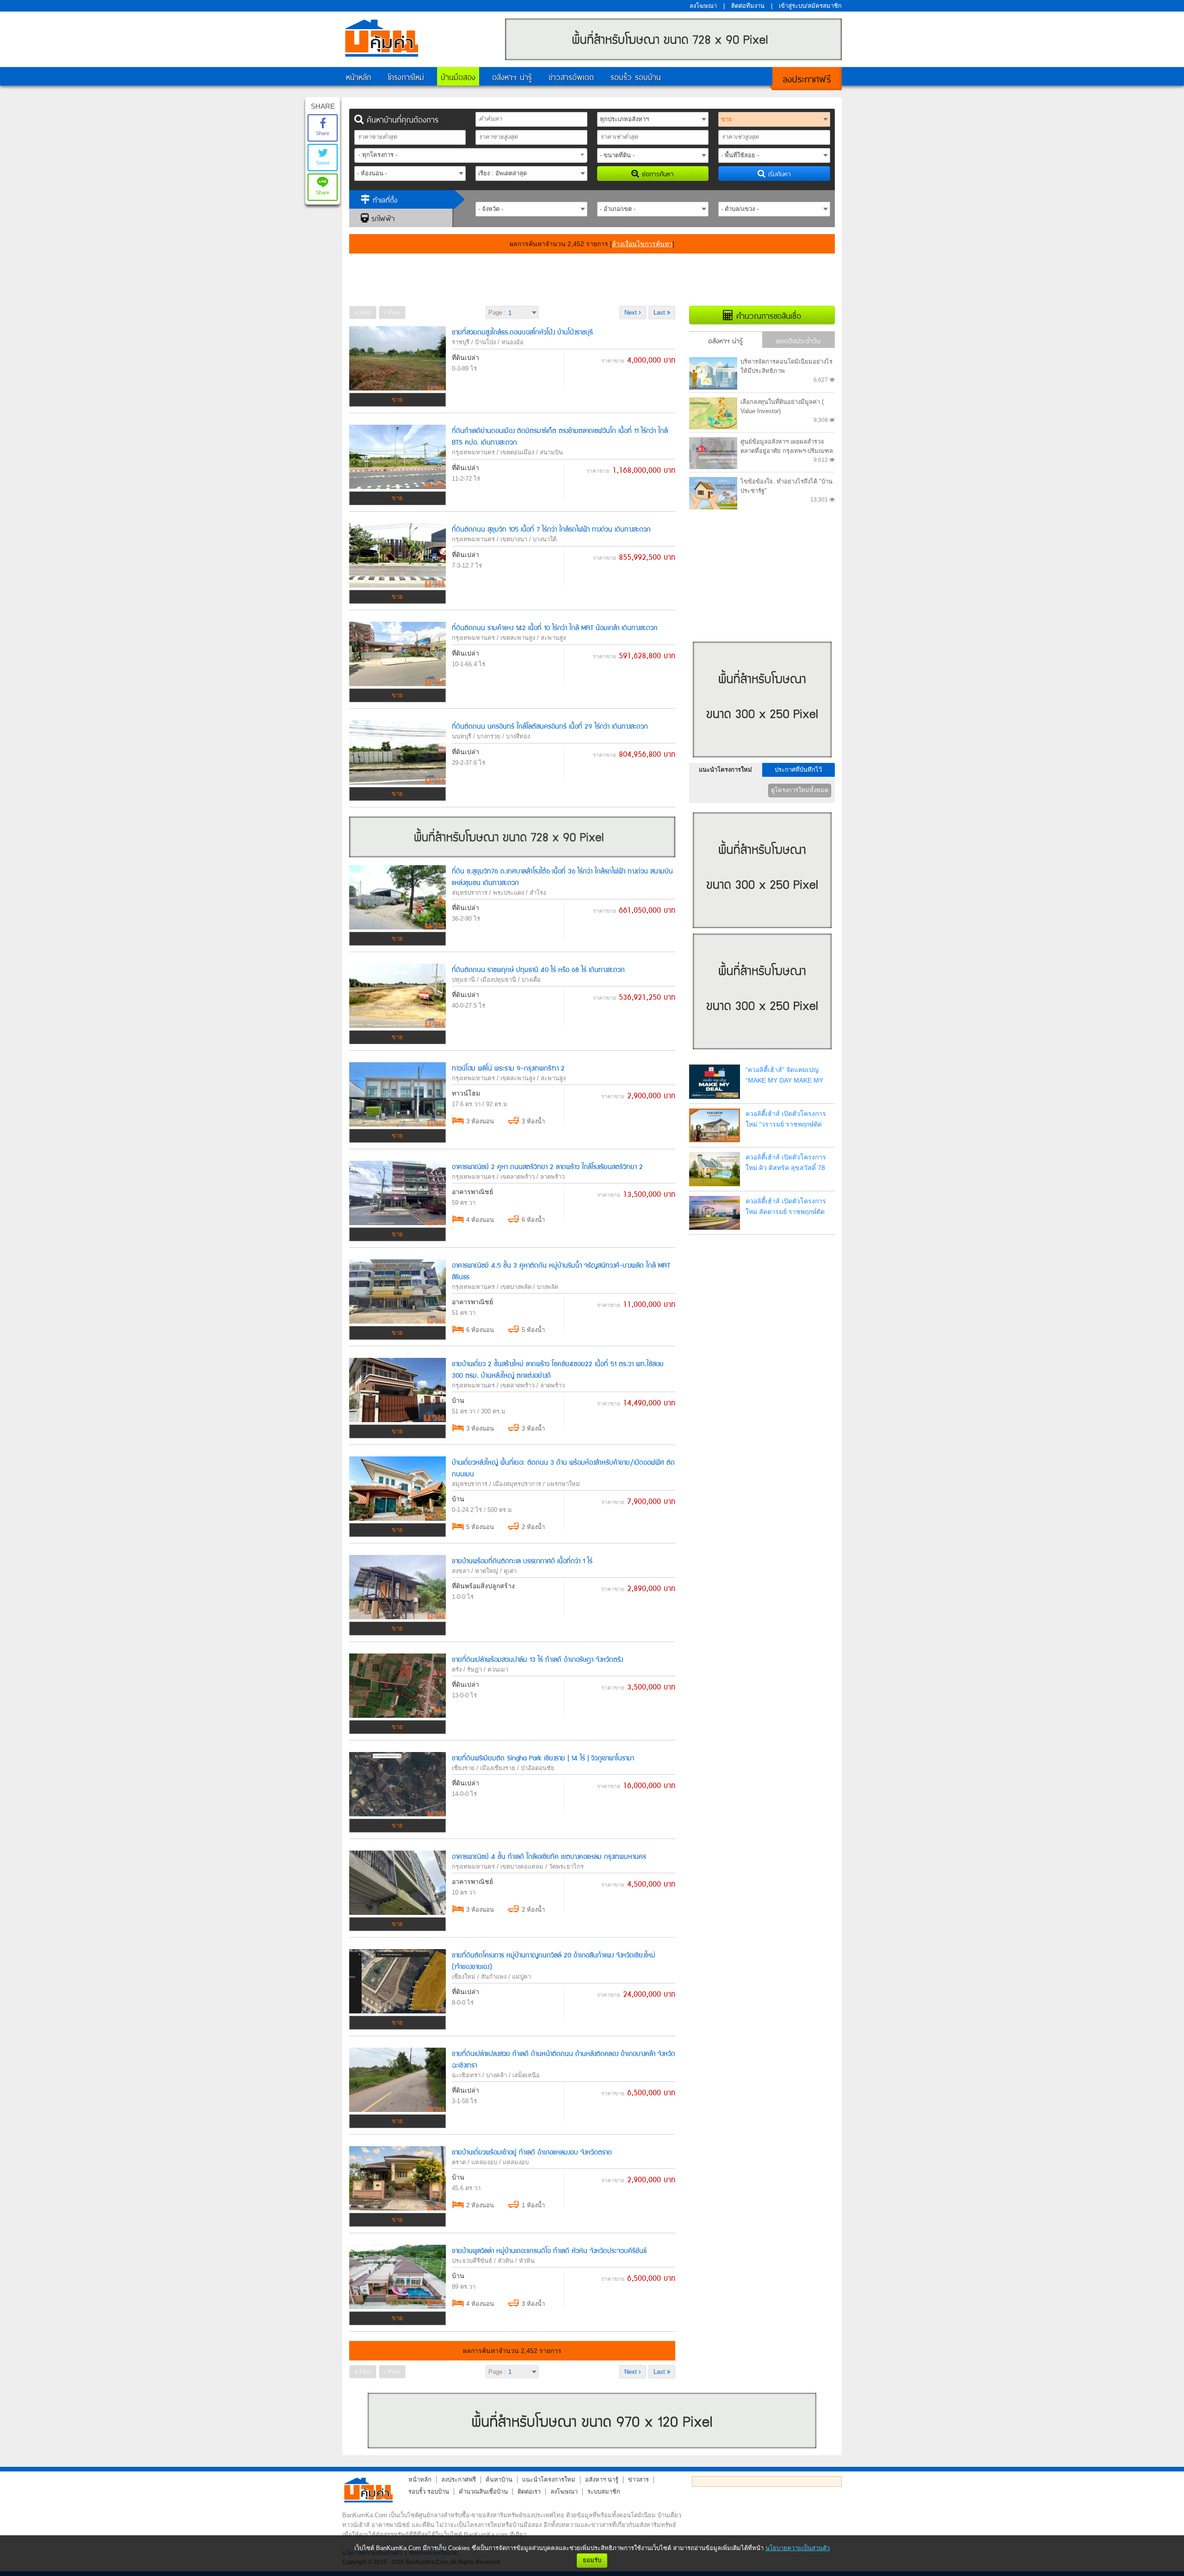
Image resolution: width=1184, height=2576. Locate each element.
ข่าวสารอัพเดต (571, 76)
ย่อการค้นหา (657, 173)
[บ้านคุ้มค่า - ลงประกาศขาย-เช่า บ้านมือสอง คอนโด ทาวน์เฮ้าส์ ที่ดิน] (368, 2490)
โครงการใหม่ (406, 76)
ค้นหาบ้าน (499, 2480)
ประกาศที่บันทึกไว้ (798, 770)
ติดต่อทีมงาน (748, 6)
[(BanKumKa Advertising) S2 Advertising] (762, 931)
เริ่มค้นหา (778, 173)
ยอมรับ (592, 2560)
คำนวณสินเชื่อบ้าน (483, 2492)
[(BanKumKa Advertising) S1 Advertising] (762, 760)
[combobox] (471, 155)
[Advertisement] (592, 279)
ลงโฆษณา (703, 6)
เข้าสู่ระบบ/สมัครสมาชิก (810, 6)
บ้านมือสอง (458, 76)
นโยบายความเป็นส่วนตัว (798, 2548)
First (364, 313)
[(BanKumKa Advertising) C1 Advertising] (512, 855)
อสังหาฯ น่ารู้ (512, 76)
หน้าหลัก (359, 76)
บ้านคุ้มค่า (382, 38)
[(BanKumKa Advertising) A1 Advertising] (673, 58)
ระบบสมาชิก (604, 2492)
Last (660, 313)
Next (632, 313)
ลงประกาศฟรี (807, 78)
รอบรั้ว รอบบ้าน (636, 76)
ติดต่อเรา (529, 2492)
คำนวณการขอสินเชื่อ (767, 315)
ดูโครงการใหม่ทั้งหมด (800, 790)
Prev (393, 313)
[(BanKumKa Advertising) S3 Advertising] (762, 1052)
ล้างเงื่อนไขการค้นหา (642, 244)
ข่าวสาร (638, 2480)
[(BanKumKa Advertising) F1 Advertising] (592, 2421)
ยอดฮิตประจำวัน (798, 340)
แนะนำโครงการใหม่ (725, 770)
